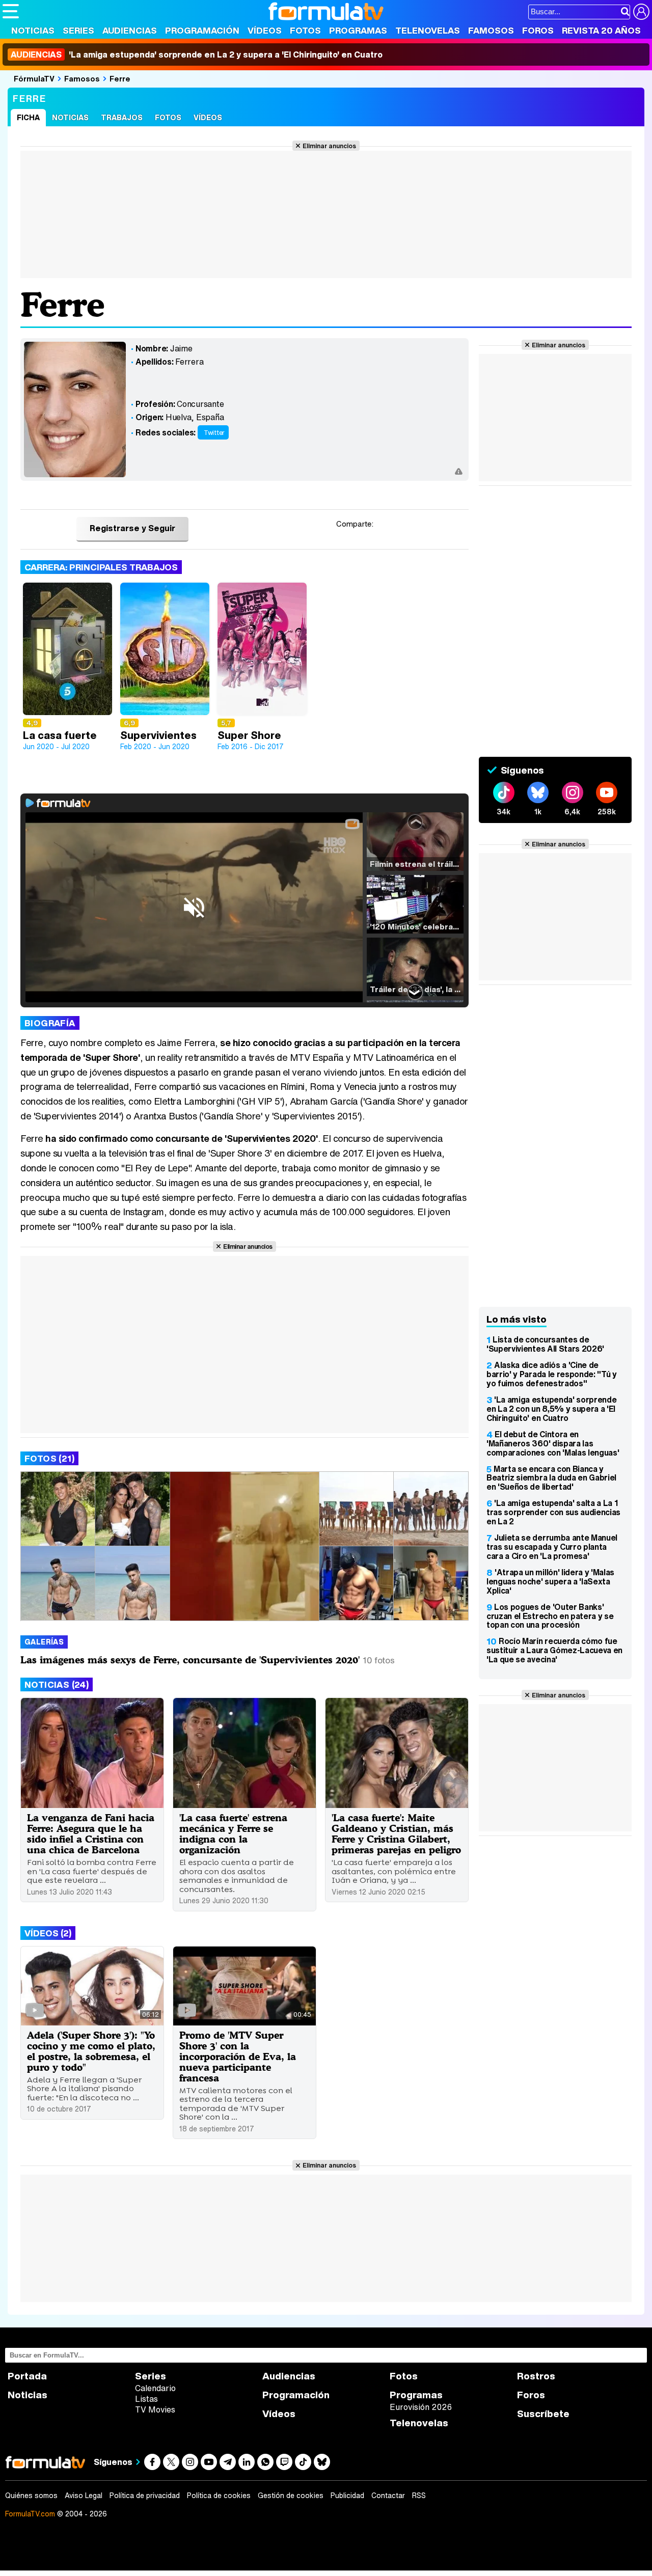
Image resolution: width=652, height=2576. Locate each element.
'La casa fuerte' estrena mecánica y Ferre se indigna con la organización (233, 1833)
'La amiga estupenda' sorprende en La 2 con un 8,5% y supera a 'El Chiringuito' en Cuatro (551, 1409)
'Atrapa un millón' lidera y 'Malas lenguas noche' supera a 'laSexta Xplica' (550, 1581)
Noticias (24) (57, 1684)
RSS (419, 2496)
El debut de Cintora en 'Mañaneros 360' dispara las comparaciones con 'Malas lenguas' (553, 1443)
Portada (27, 2376)
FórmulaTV (34, 78)
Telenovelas (428, 30)
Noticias (33, 30)
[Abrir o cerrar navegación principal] (11, 11)
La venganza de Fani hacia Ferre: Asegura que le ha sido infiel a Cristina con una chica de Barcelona (91, 1833)
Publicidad (347, 2496)
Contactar (388, 2496)
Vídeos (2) (48, 1933)
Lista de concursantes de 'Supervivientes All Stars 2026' (545, 1344)
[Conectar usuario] (641, 12)
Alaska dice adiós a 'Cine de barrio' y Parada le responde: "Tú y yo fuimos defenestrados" (552, 1374)
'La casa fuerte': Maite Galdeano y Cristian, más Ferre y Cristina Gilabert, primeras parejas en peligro (396, 1833)
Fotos (305, 30)
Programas (358, 30)
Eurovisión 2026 (421, 2407)
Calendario (155, 2388)
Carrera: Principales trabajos (101, 567)
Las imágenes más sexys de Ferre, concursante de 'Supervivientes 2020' (190, 1660)
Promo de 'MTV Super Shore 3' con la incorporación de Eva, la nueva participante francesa (238, 2056)
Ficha (28, 117)
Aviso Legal (84, 2496)
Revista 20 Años (601, 30)
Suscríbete (543, 2414)
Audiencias (130, 30)
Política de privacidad (145, 2496)
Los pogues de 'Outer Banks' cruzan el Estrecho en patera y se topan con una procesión (550, 1616)
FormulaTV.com (30, 2514)
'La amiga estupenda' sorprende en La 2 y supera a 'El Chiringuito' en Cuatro (197, 54)
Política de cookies (219, 2496)
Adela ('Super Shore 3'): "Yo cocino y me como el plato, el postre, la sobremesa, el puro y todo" (91, 2051)
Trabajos (122, 117)
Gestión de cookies (291, 2496)
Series (78, 30)
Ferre (120, 78)
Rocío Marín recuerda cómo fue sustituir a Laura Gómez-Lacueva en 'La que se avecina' (554, 1650)
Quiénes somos (31, 2496)
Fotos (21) (49, 1458)
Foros (538, 30)
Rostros (536, 2376)
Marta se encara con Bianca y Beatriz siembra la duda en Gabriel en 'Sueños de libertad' (551, 1478)
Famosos (491, 30)
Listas (146, 2399)
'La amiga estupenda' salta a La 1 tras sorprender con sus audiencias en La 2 (553, 1512)
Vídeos (265, 30)
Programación (202, 30)
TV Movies (155, 2409)
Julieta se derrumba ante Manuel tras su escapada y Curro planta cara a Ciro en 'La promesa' (552, 1547)
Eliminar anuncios (329, 146)
